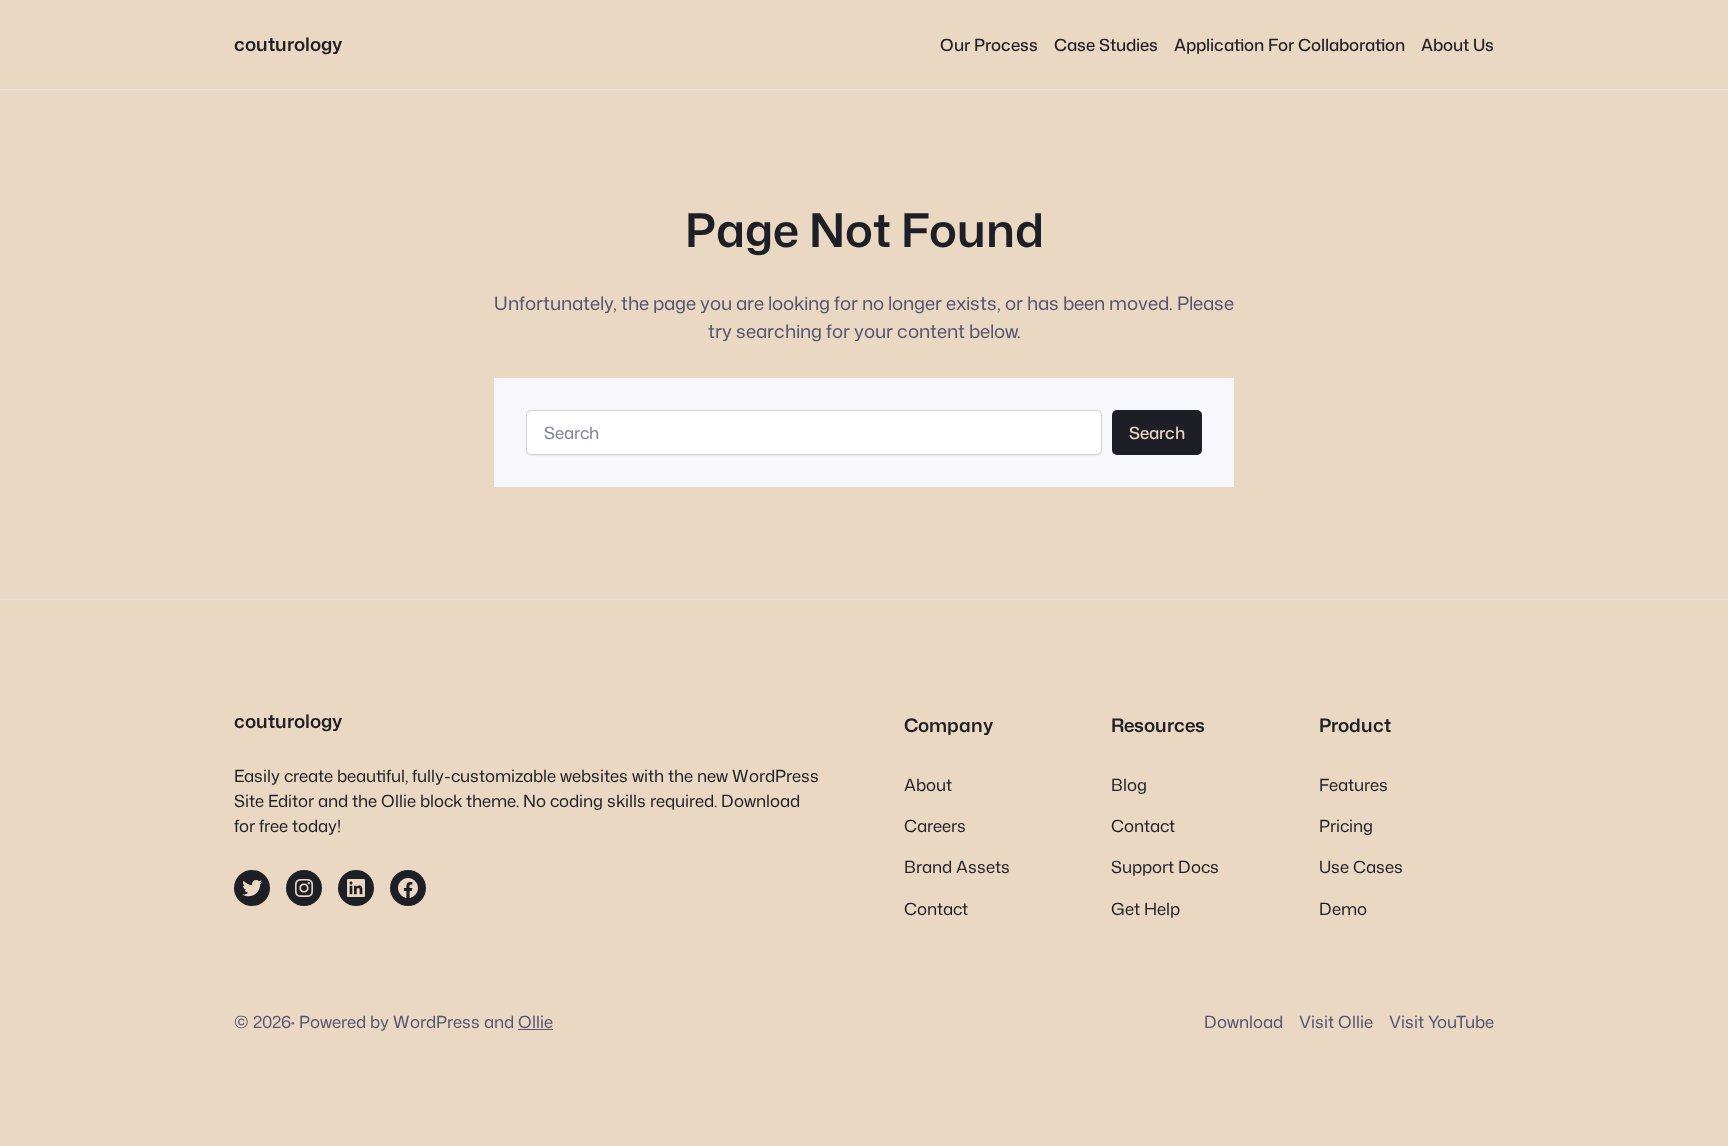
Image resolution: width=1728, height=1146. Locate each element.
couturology (288, 44)
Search (1157, 432)
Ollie (535, 1021)
